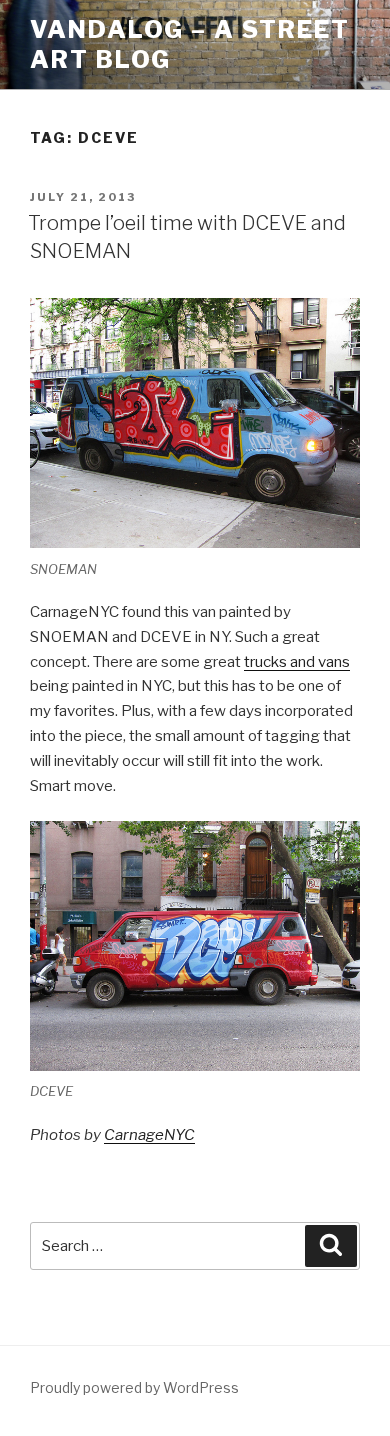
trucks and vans (297, 662)
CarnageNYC (149, 1135)
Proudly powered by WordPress (134, 1387)
